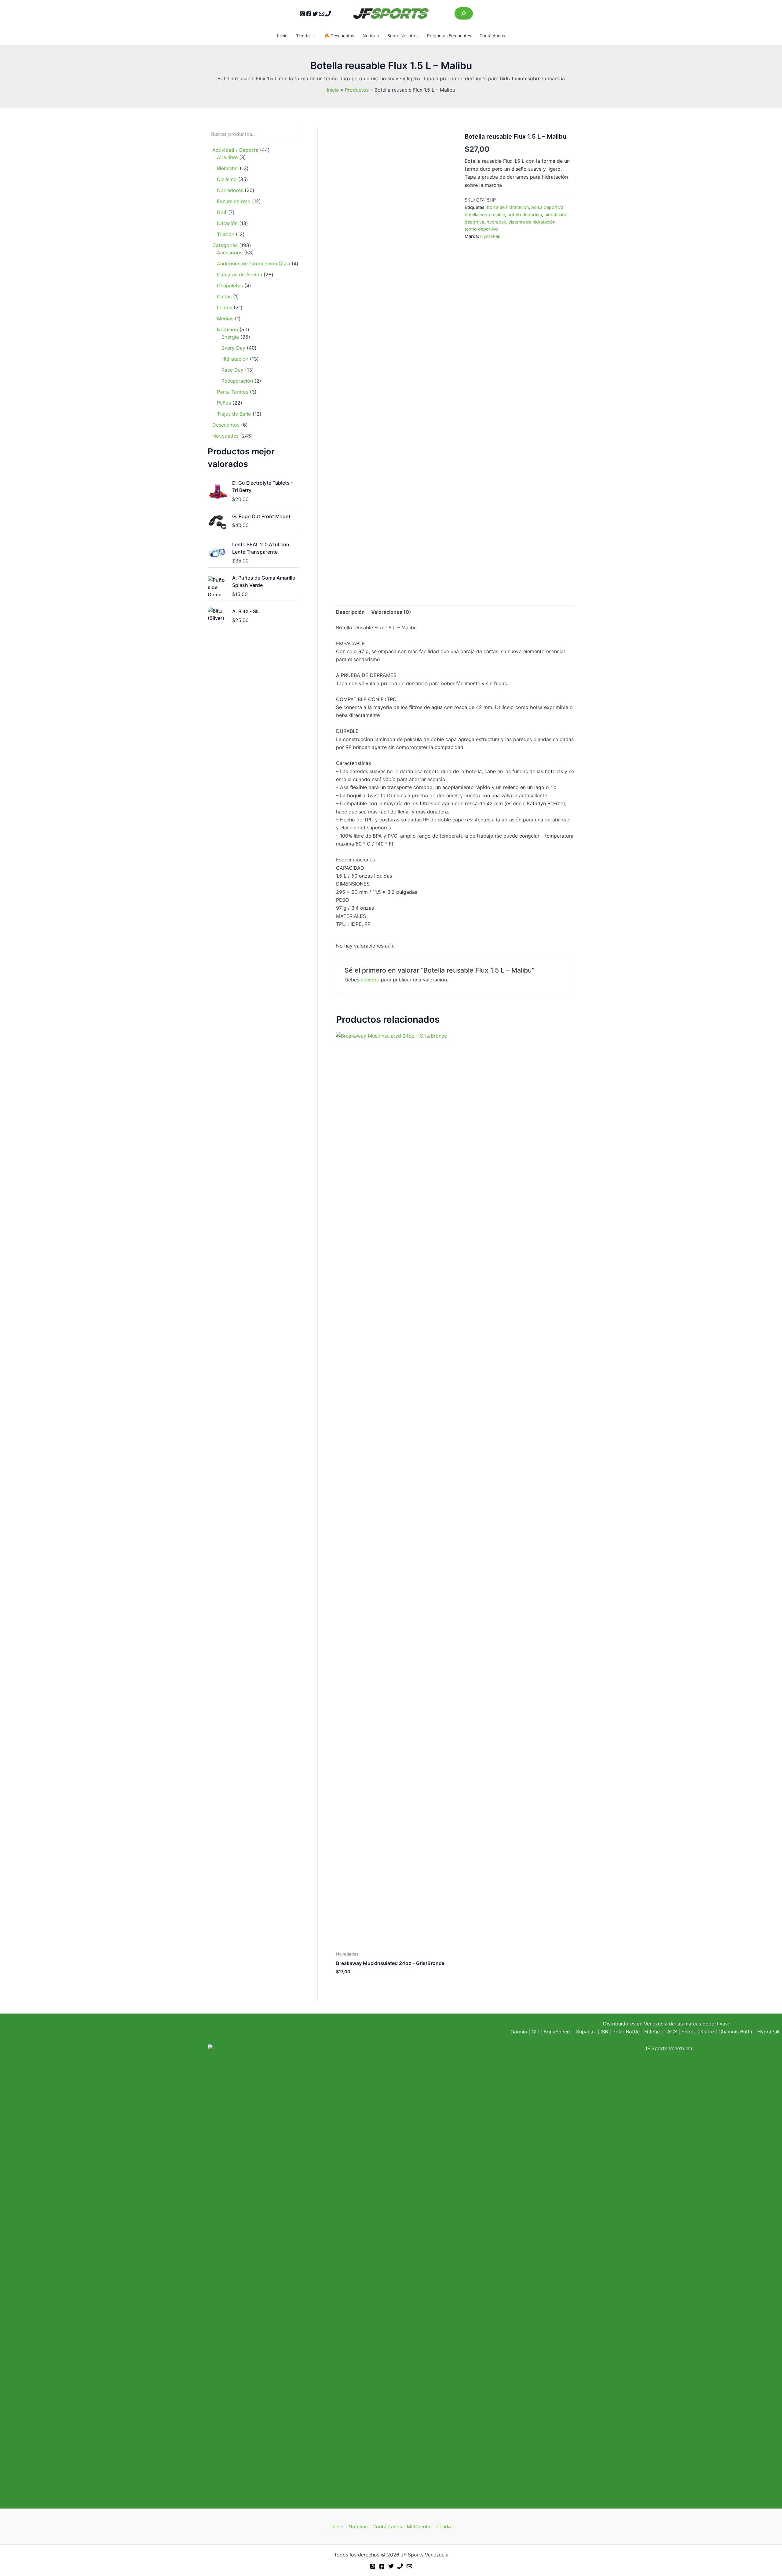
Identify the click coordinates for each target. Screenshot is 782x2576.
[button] (312, 36)
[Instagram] (302, 14)
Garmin (519, 2032)
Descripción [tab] (350, 612)
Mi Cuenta (419, 2527)
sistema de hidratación (532, 222)
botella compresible (485, 215)
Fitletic (652, 2032)
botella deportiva (525, 215)
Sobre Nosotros (403, 36)
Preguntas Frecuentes (449, 36)
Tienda (303, 36)
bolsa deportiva (547, 207)
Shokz (689, 2032)
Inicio (282, 36)
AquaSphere (557, 2032)
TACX (671, 2032)
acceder (370, 980)
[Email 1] (322, 14)
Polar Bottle (626, 2032)
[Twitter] (315, 14)
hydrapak (496, 222)
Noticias (371, 36)
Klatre (707, 2032)
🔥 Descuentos (339, 36)
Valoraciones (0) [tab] (391, 612)
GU (536, 2032)
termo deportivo (481, 229)
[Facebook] (309, 14)
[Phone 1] (328, 14)
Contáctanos (492, 36)
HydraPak (490, 236)
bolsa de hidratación (508, 207)
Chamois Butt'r (736, 2032)
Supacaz (586, 2032)
